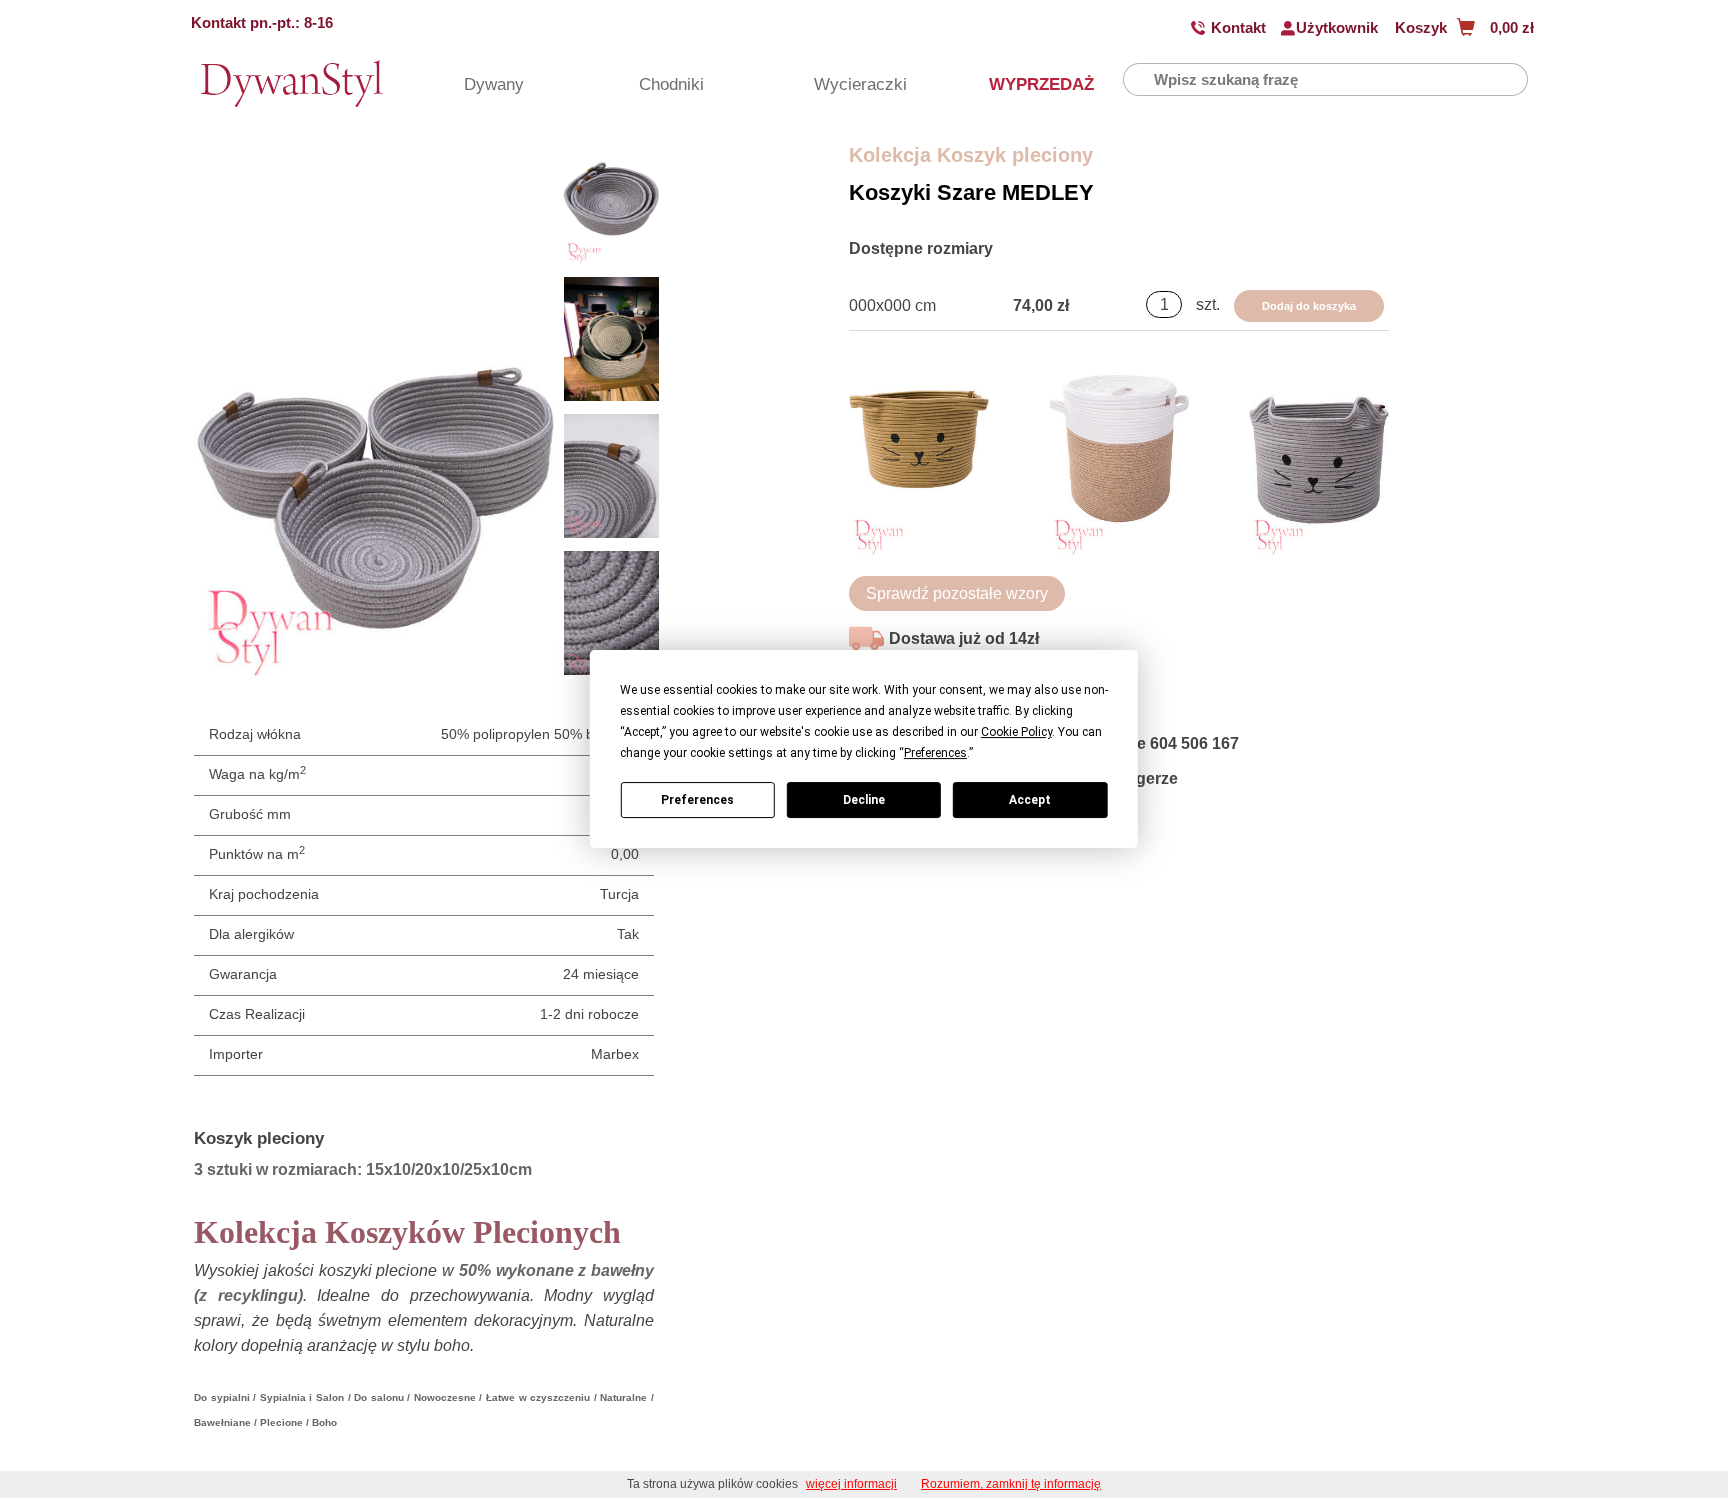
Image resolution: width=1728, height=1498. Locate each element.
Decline (864, 800)
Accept (1030, 800)
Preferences (697, 800)
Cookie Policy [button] (1016, 732)
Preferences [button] (935, 753)
